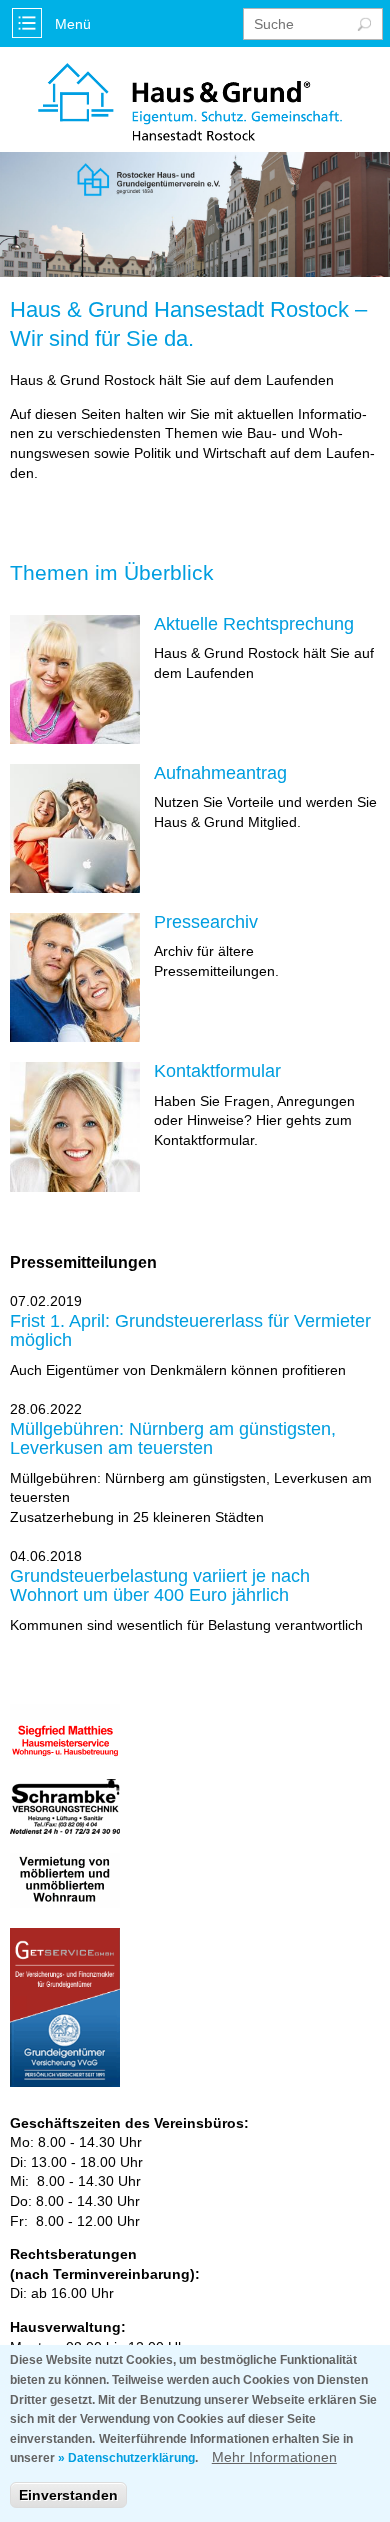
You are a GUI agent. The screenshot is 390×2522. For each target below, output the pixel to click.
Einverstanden (68, 2495)
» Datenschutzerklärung (126, 2458)
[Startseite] (190, 104)
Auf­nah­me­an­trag (220, 773)
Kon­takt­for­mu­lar (217, 1071)
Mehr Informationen (274, 2457)
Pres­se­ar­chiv (206, 922)
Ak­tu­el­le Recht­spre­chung (254, 624)
